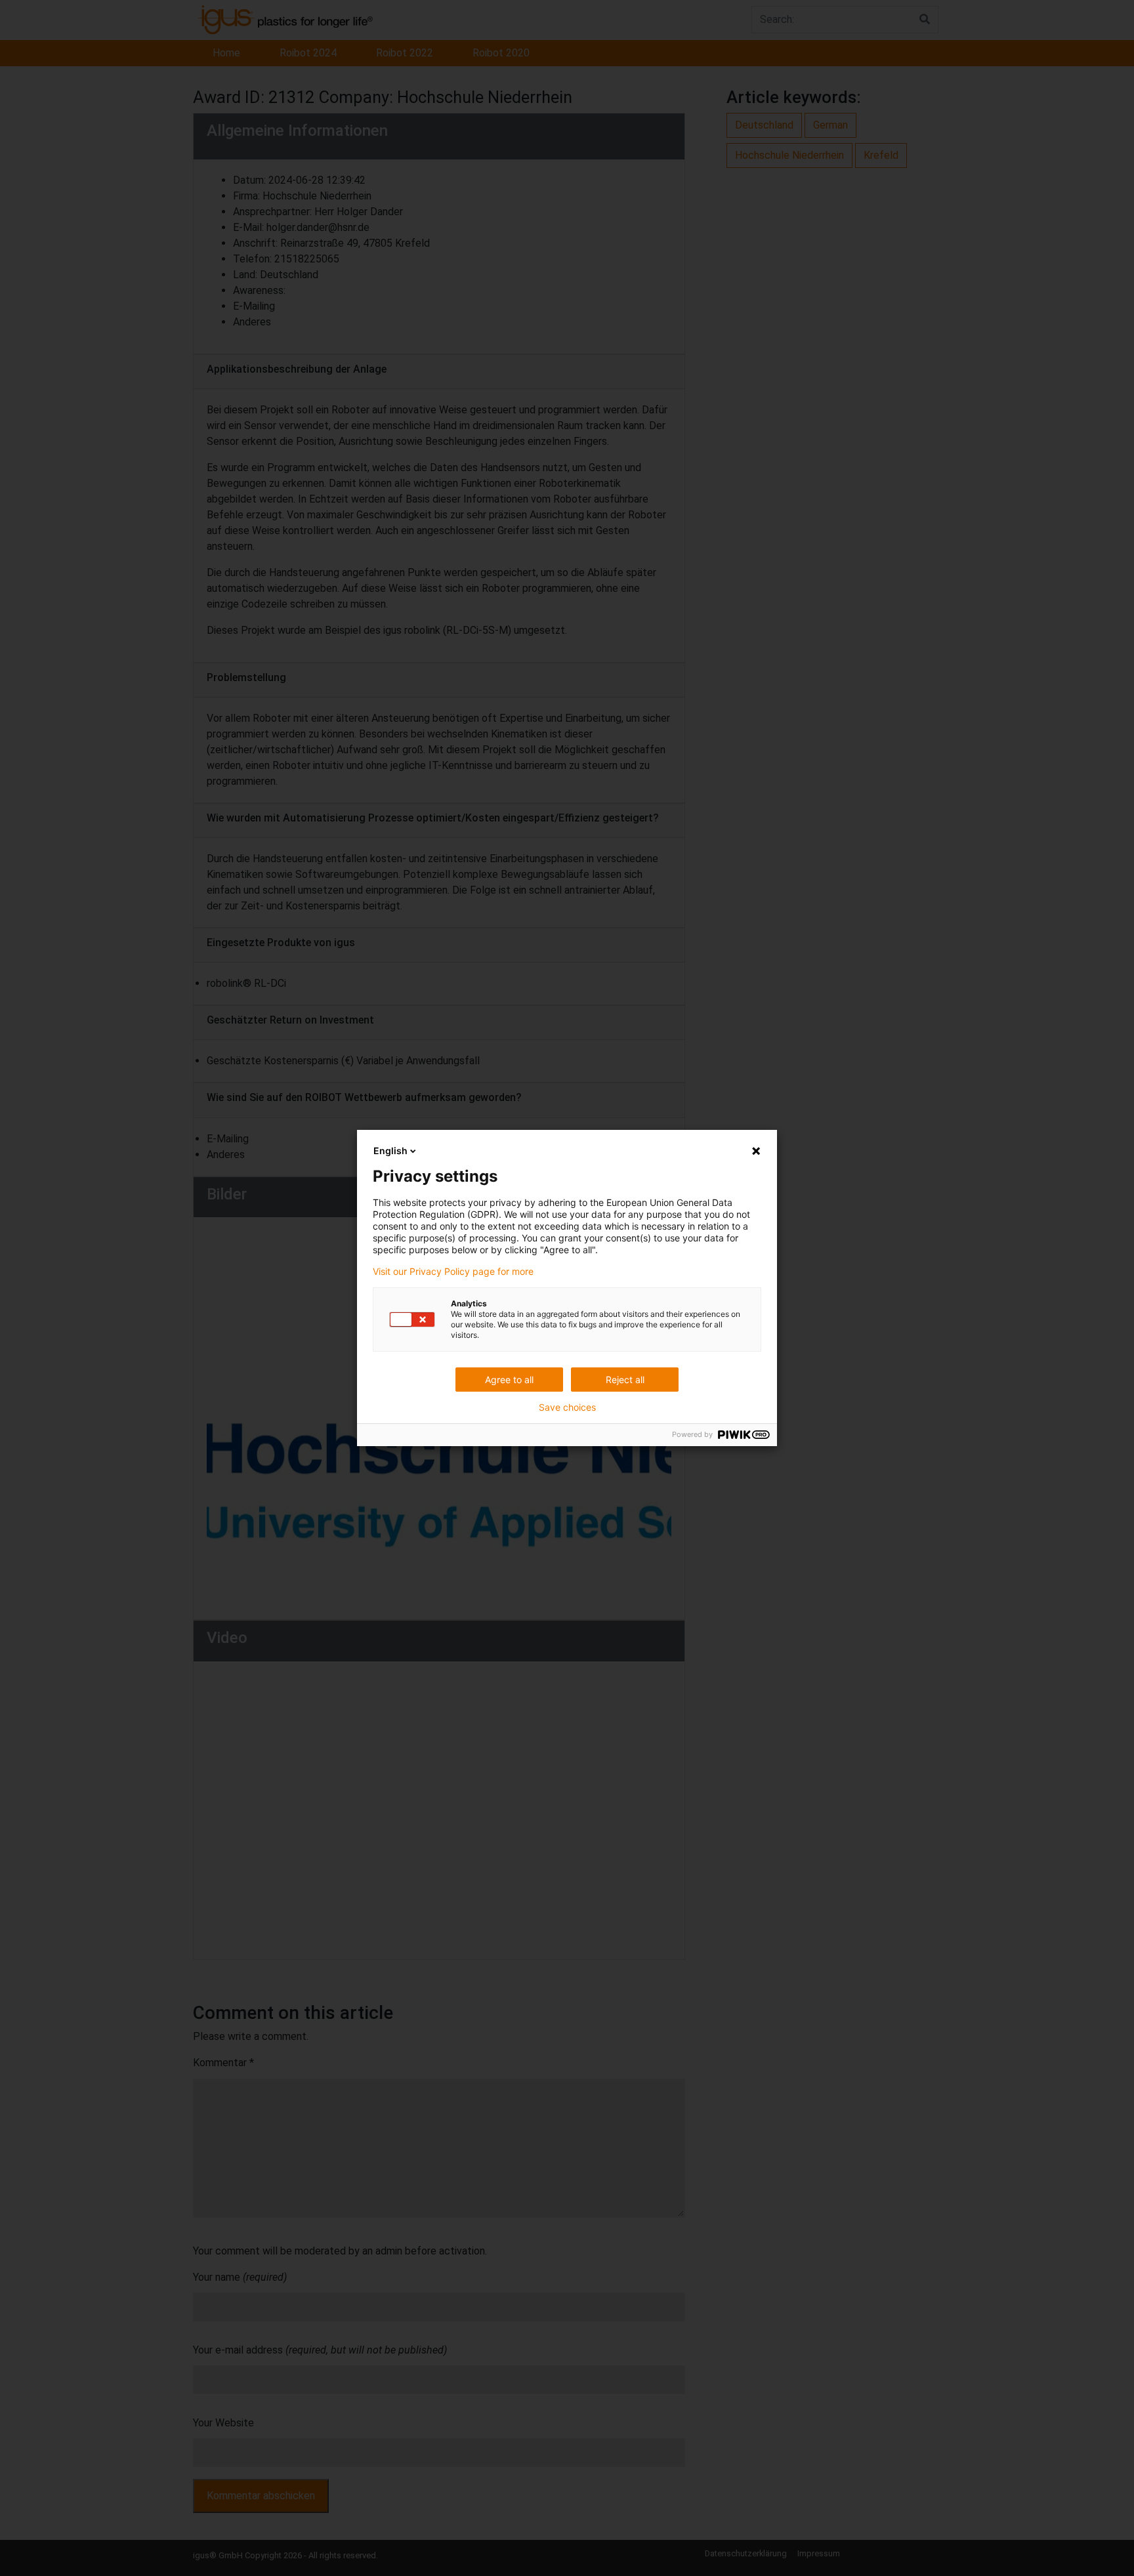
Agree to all (509, 1380)
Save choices (567, 1407)
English (390, 1151)
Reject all (625, 1380)
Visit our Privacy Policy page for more (453, 1272)
